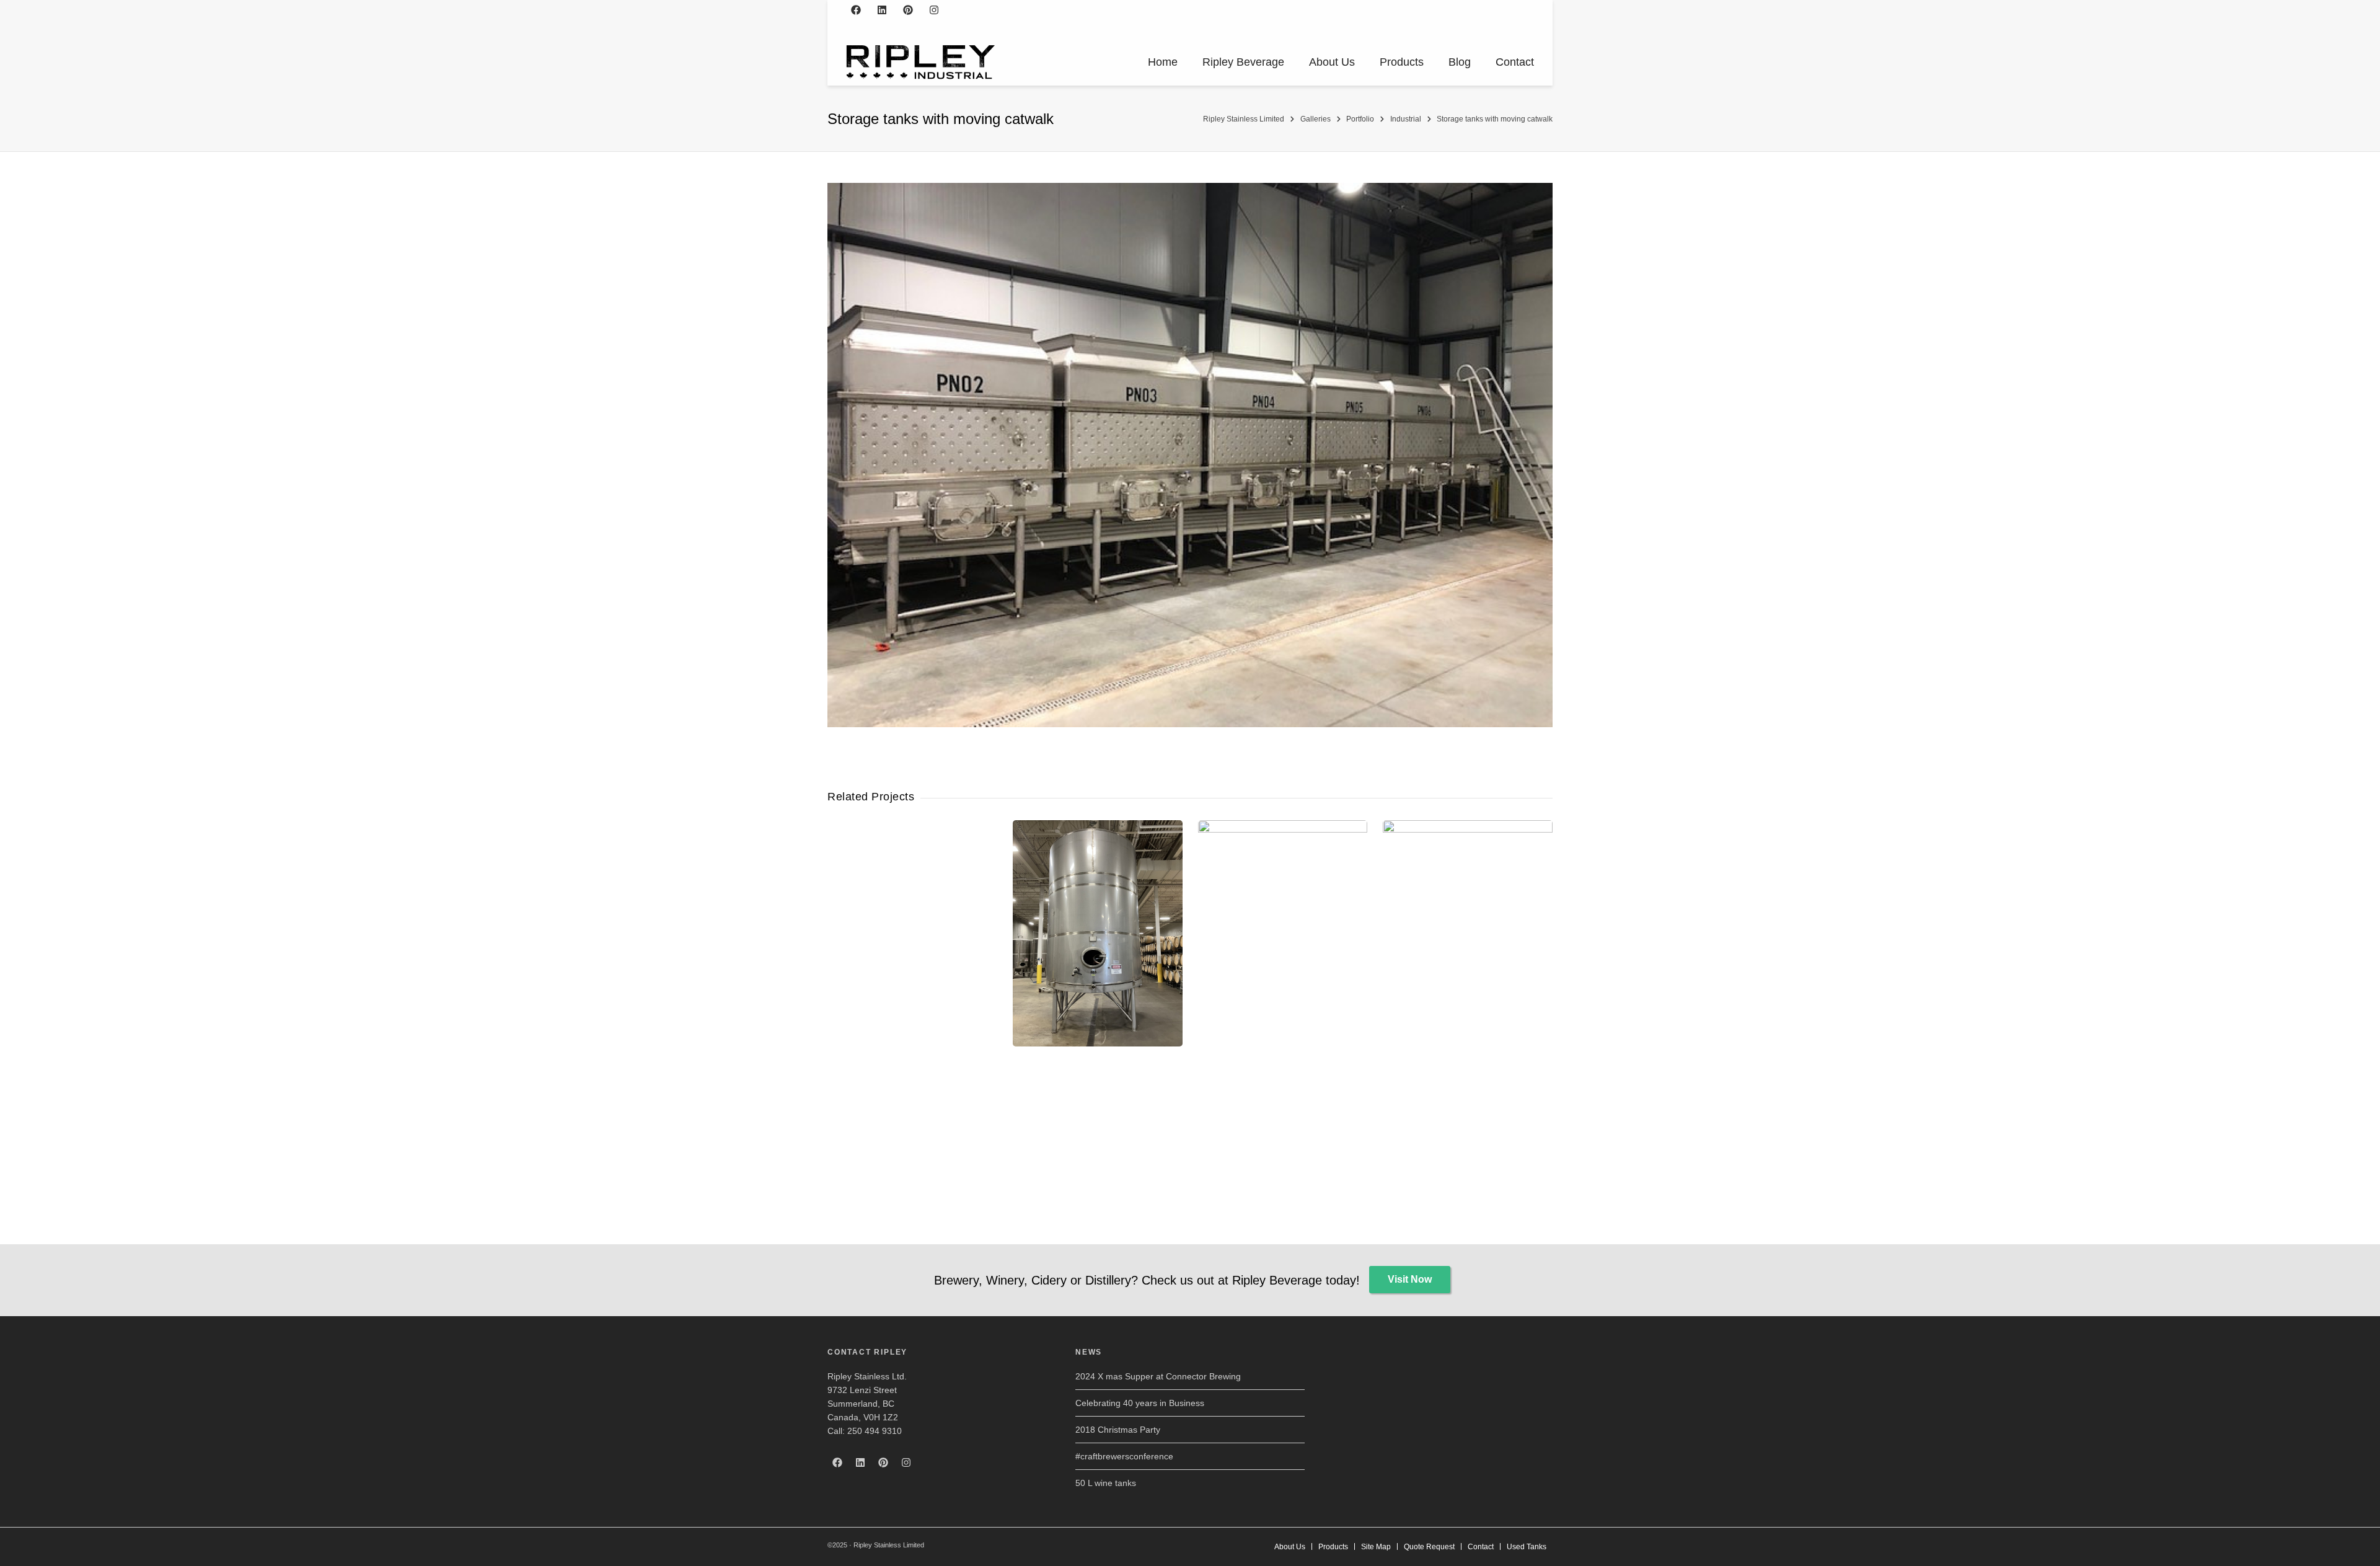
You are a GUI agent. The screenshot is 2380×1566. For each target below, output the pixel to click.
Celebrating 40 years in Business (1140, 1403)
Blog (1460, 62)
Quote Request (1429, 1547)
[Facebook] (856, 10)
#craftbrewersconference (1124, 1456)
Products (1402, 62)
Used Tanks (1527, 1547)
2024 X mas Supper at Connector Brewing (1158, 1376)
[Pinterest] (908, 10)
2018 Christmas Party (1118, 1430)
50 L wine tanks (1106, 1483)
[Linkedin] (882, 10)
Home (1163, 62)
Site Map (1376, 1547)
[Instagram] (934, 10)
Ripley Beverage (1243, 62)
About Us (1332, 62)
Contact (1515, 62)
